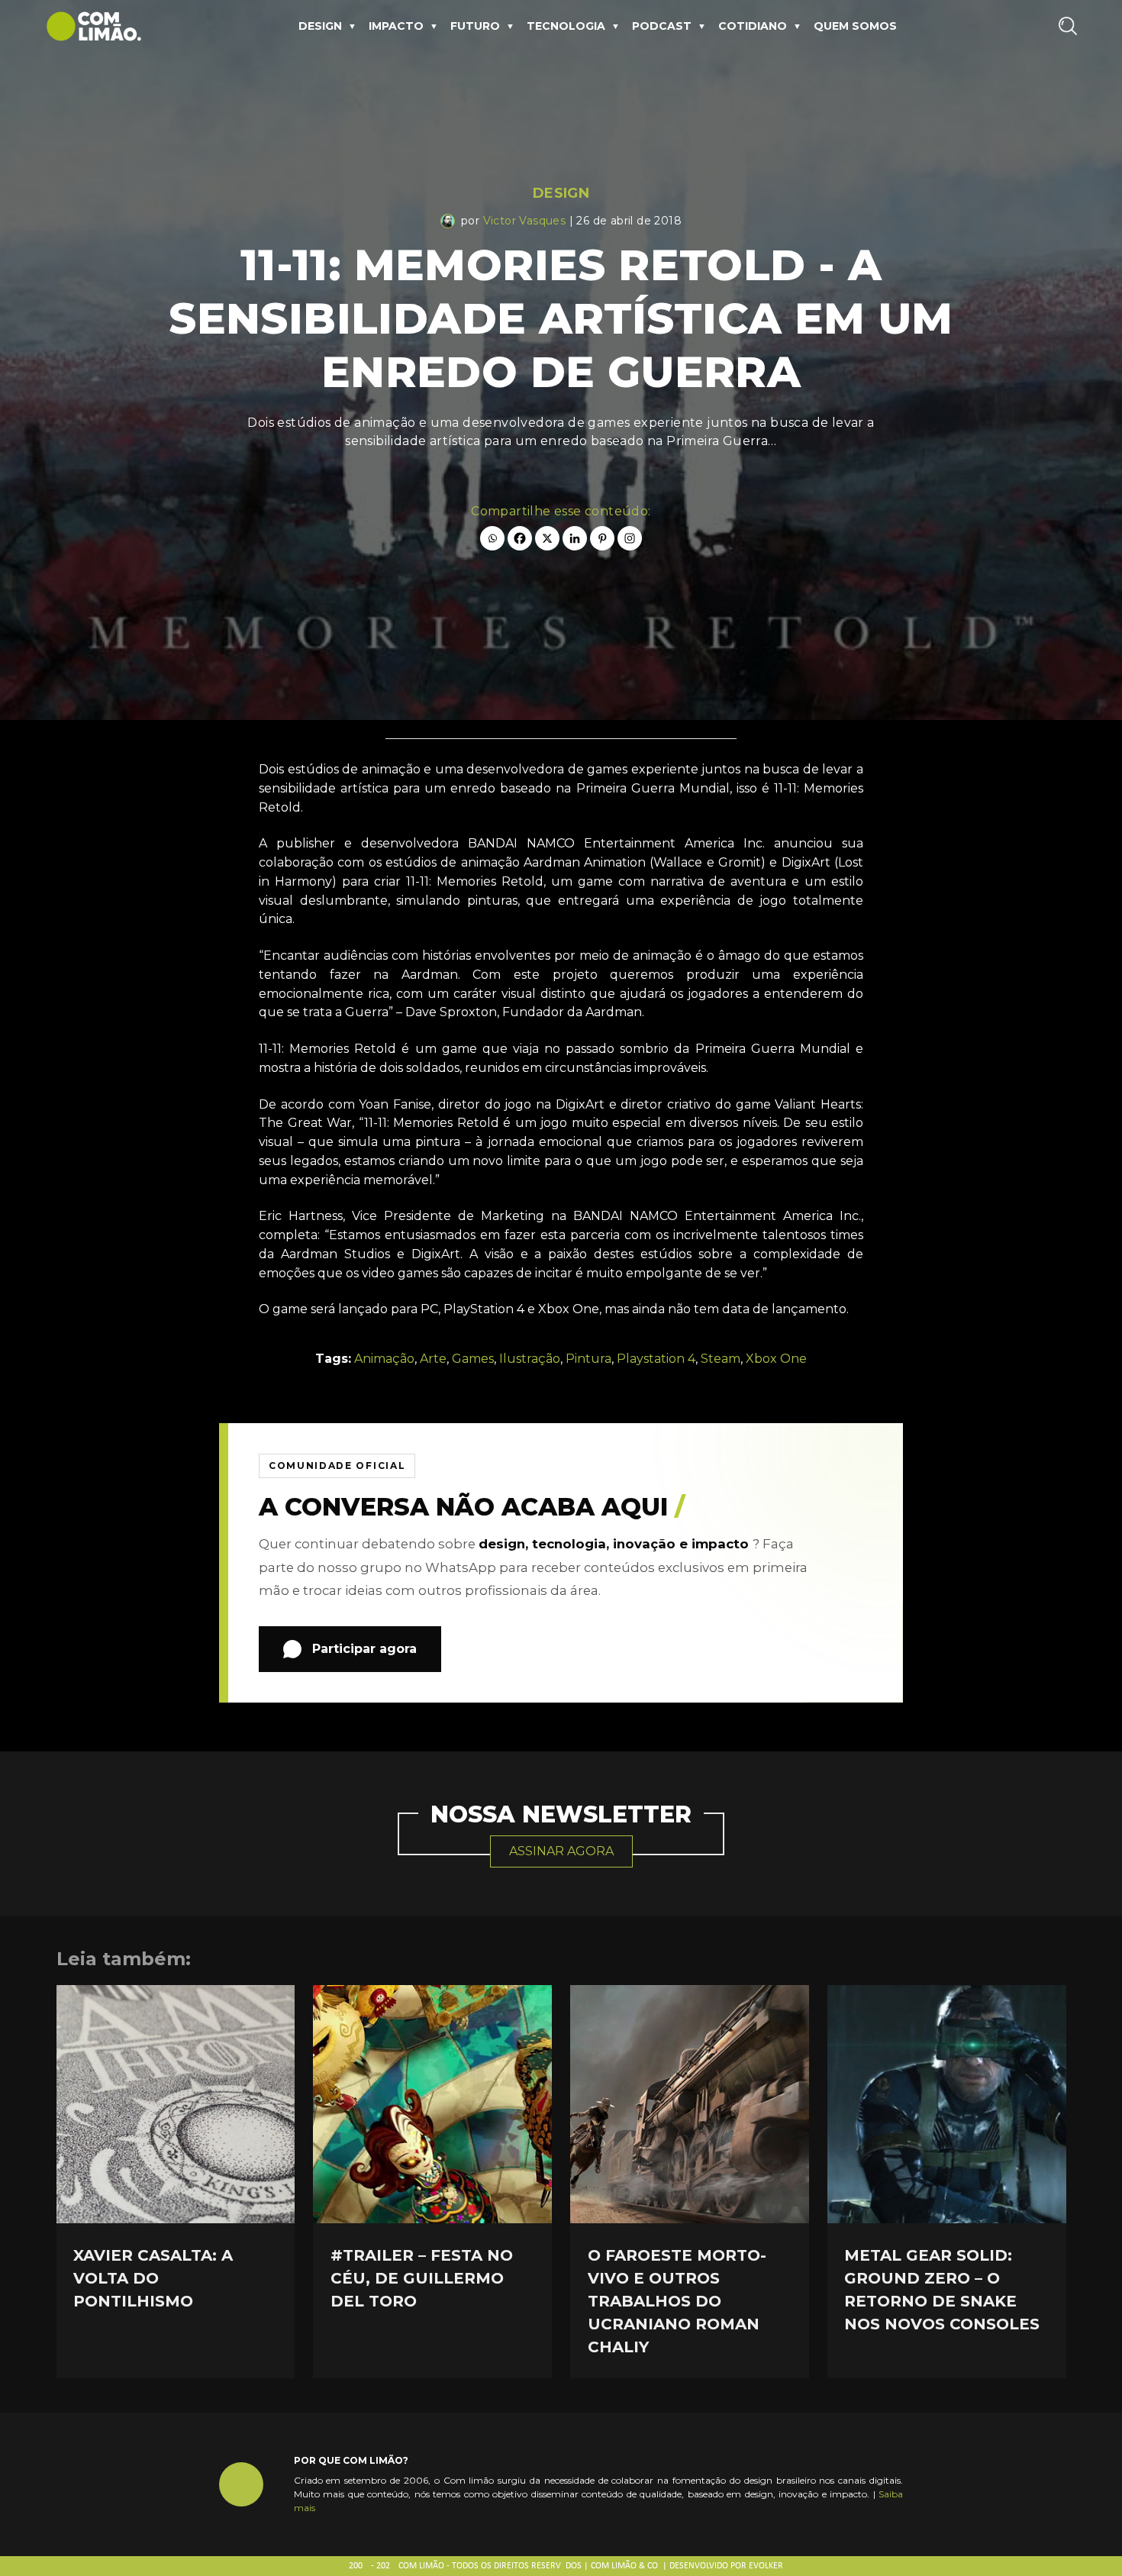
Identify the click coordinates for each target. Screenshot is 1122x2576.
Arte (433, 1359)
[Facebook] (520, 538)
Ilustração (530, 1359)
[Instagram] (630, 538)
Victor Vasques (525, 221)
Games (473, 1359)
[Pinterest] (602, 538)
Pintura (588, 1359)
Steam (721, 1359)
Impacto (396, 26)
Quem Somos (855, 26)
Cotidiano (753, 26)
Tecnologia (566, 26)
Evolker (766, 2566)
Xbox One (776, 1359)
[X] (547, 538)
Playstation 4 (656, 1359)
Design (320, 26)
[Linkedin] (575, 538)
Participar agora (364, 1649)
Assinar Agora (561, 1851)
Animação (384, 1359)
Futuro (475, 26)
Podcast (662, 26)
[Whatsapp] (492, 538)
